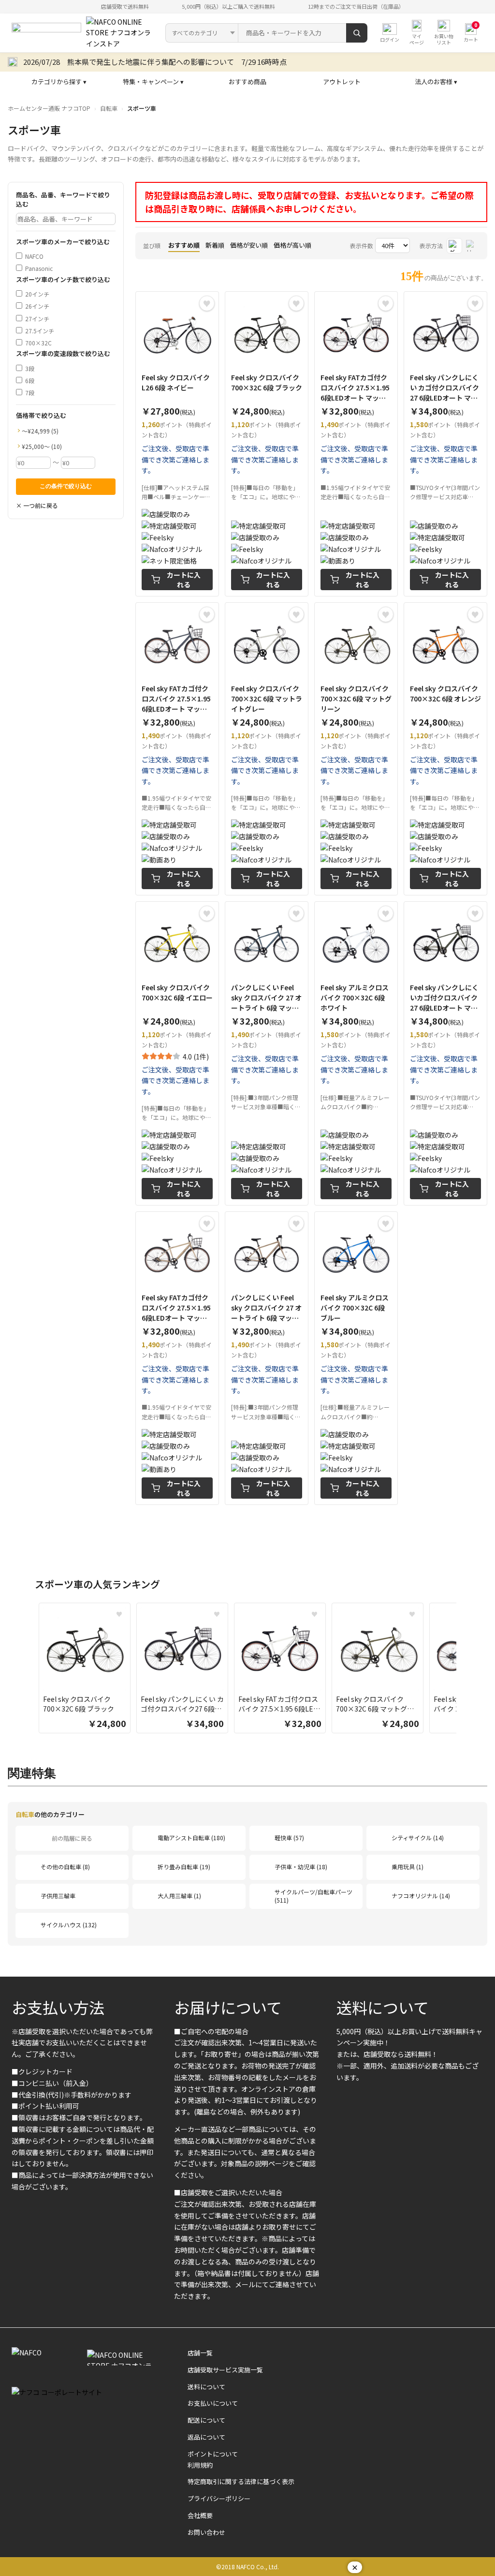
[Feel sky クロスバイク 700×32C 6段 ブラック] (267, 444)
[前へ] (29, 1670)
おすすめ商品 (247, 82)
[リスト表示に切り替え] (472, 246)
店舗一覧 (200, 2353)
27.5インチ (40, 331)
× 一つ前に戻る (37, 505)
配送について (206, 2420)
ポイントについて (213, 2454)
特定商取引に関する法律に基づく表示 (241, 2481)
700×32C (38, 343)
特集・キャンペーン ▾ (153, 82)
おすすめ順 (184, 245)
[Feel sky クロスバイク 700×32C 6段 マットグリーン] (356, 749)
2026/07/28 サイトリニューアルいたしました (99, 62)
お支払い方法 (58, 2007)
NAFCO (34, 256)
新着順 (215, 245)
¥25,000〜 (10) (42, 446)
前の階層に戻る (72, 1838)
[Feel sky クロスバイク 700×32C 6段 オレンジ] (445, 749)
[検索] (357, 33)
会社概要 (200, 2515)
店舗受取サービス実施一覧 (225, 2370)
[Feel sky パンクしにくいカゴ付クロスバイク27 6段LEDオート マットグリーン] (445, 1053)
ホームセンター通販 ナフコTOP (49, 108)
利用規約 (200, 2465)
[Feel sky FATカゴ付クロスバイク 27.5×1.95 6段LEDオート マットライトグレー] (356, 444)
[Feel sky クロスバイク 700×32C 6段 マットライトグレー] (267, 749)
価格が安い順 (249, 245)
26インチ (37, 306)
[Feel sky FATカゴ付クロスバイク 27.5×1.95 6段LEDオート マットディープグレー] (177, 749)
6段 (30, 380)
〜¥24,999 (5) (40, 431)
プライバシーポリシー (219, 2498)
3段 (30, 368)
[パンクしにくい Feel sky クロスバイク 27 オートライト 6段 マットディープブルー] (267, 1053)
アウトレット (342, 82)
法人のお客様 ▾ (436, 82)
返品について (206, 2437)
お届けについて (228, 2007)
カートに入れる (184, 580)
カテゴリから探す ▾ (59, 82)
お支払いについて (213, 2403)
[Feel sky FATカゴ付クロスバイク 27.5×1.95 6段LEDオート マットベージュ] (177, 1358)
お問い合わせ (206, 2532)
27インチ (37, 319)
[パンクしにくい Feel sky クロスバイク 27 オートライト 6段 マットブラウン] (267, 1358)
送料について (383, 2007)
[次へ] (466, 1670)
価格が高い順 (292, 245)
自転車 (109, 108)
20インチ (37, 294)
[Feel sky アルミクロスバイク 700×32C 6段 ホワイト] (356, 1053)
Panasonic (39, 268)
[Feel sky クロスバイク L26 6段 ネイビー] (177, 444)
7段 (30, 393)
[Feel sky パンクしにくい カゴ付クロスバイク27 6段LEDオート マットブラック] (445, 444)
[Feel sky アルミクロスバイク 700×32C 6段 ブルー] (356, 1358)
